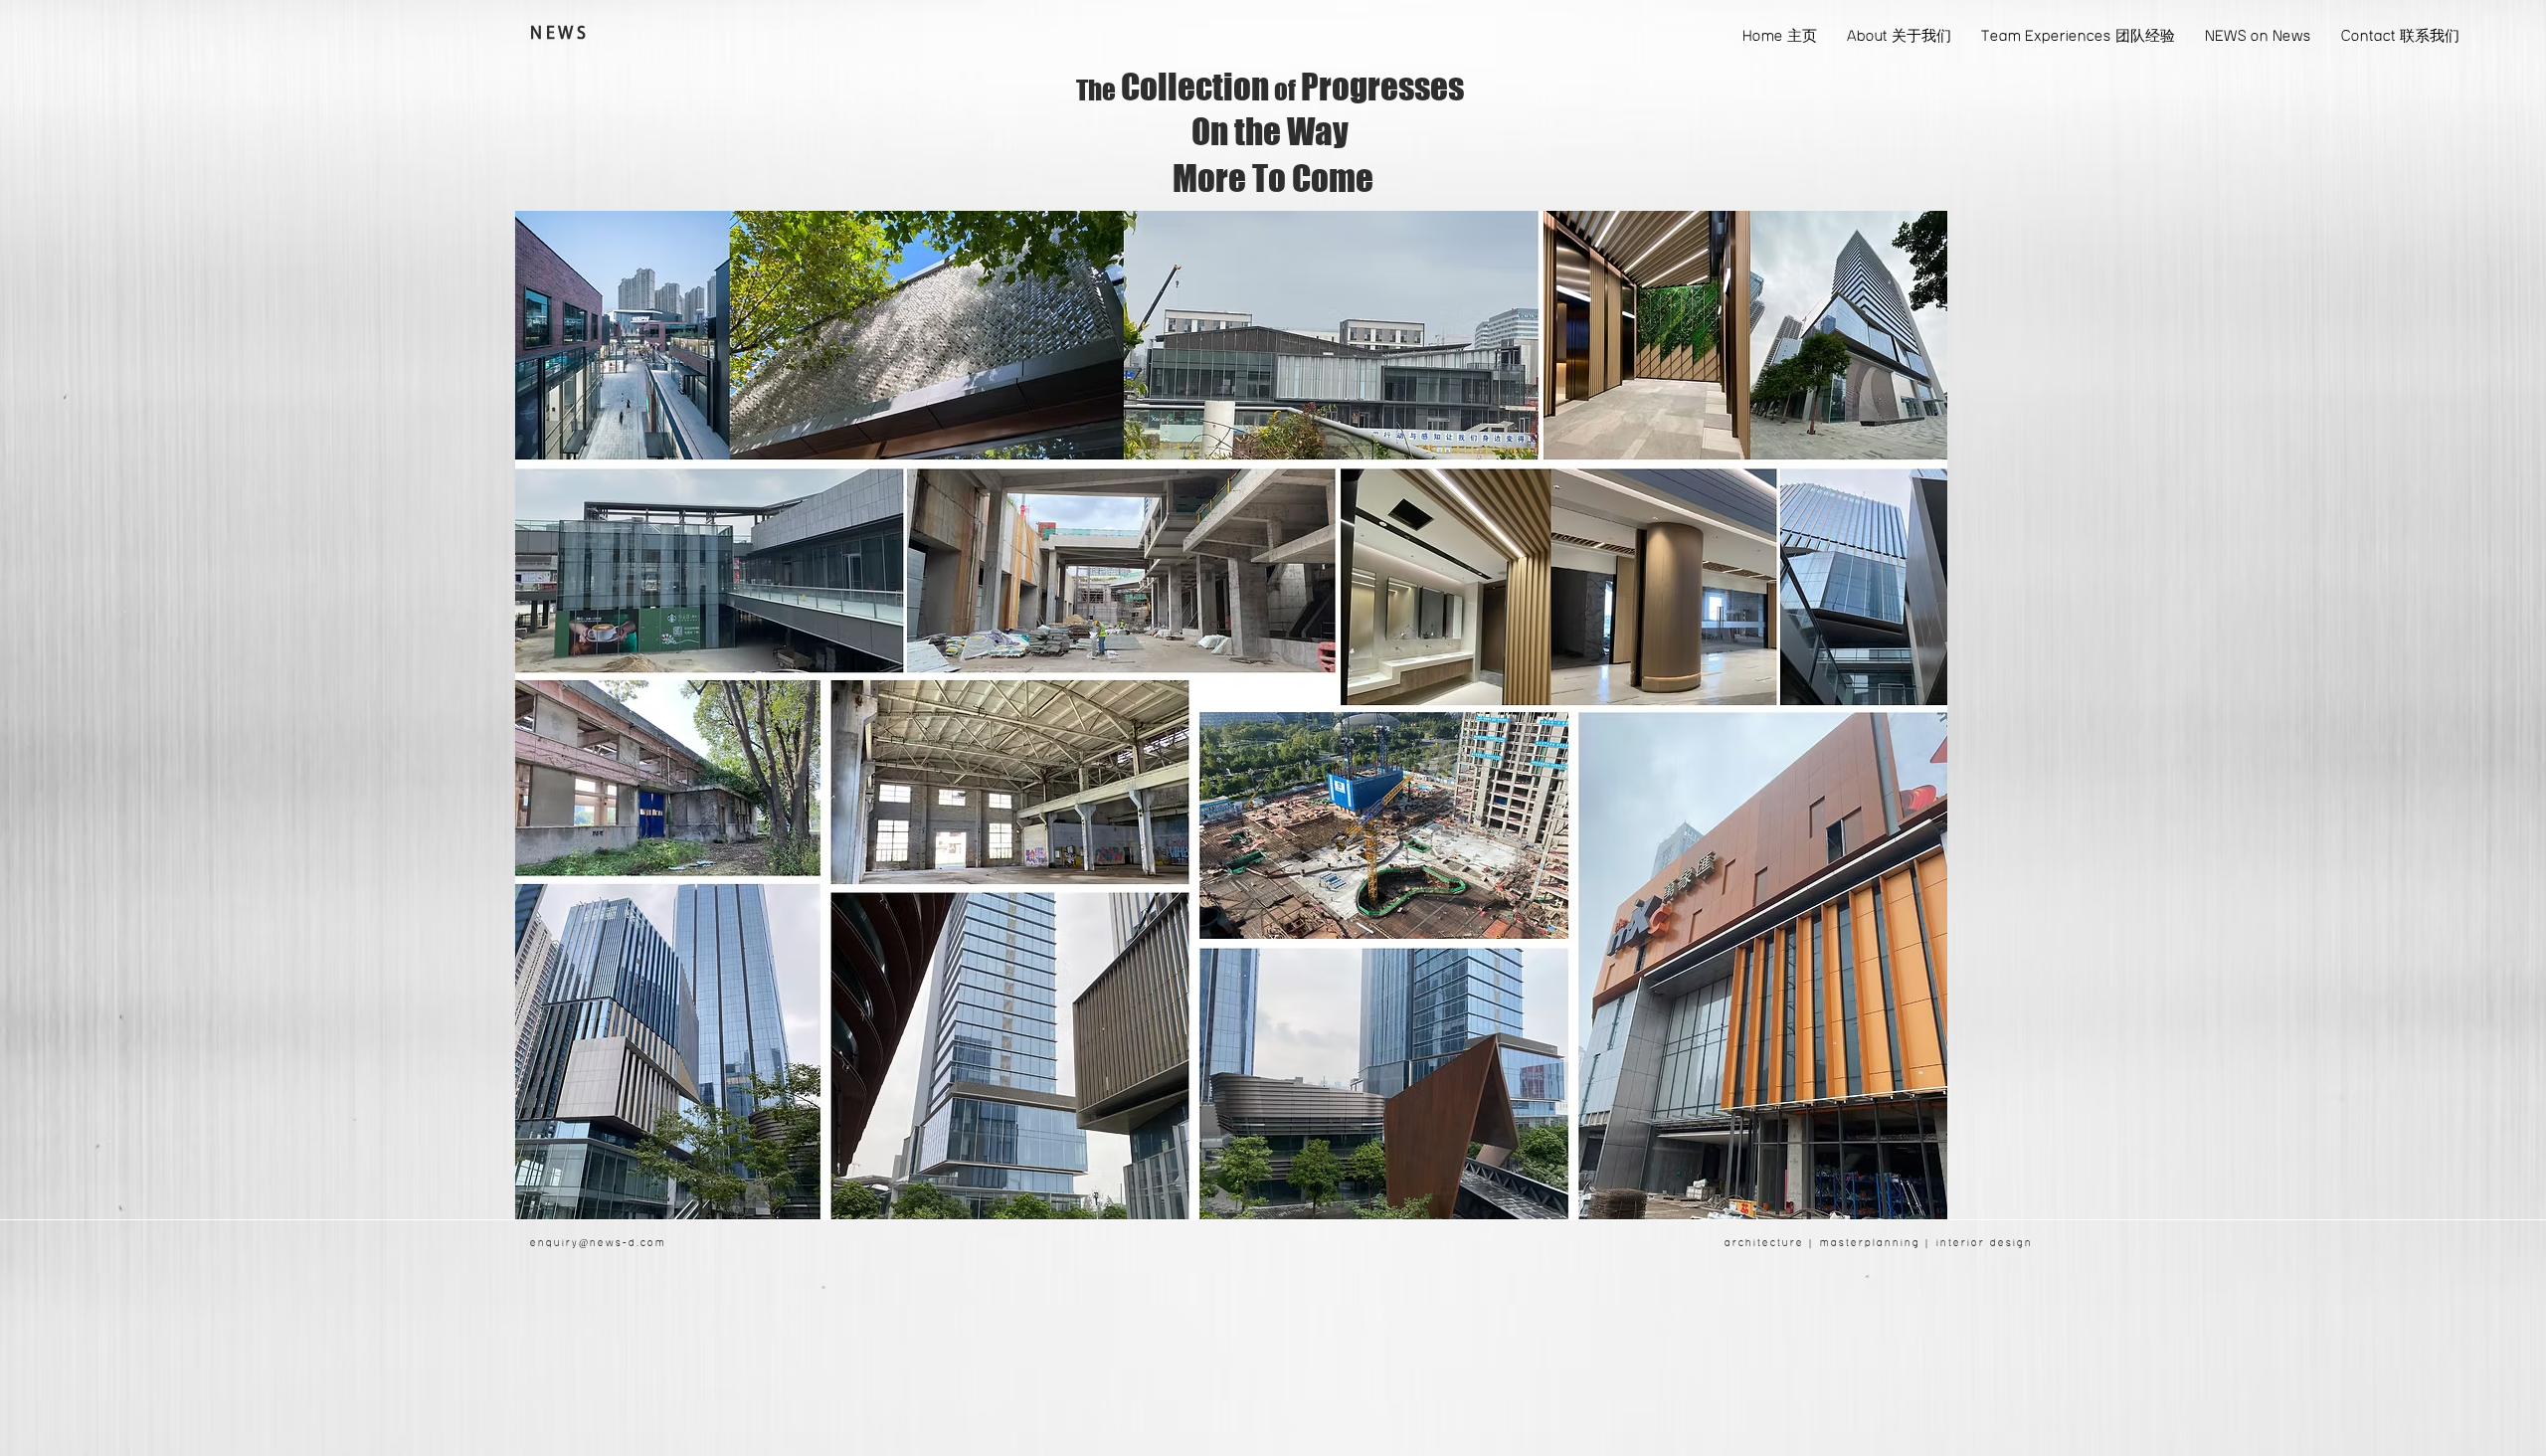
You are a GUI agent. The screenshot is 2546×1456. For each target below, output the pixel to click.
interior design (1985, 1243)
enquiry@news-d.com (598, 1243)
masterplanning (1870, 1243)
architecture (1764, 1243)
